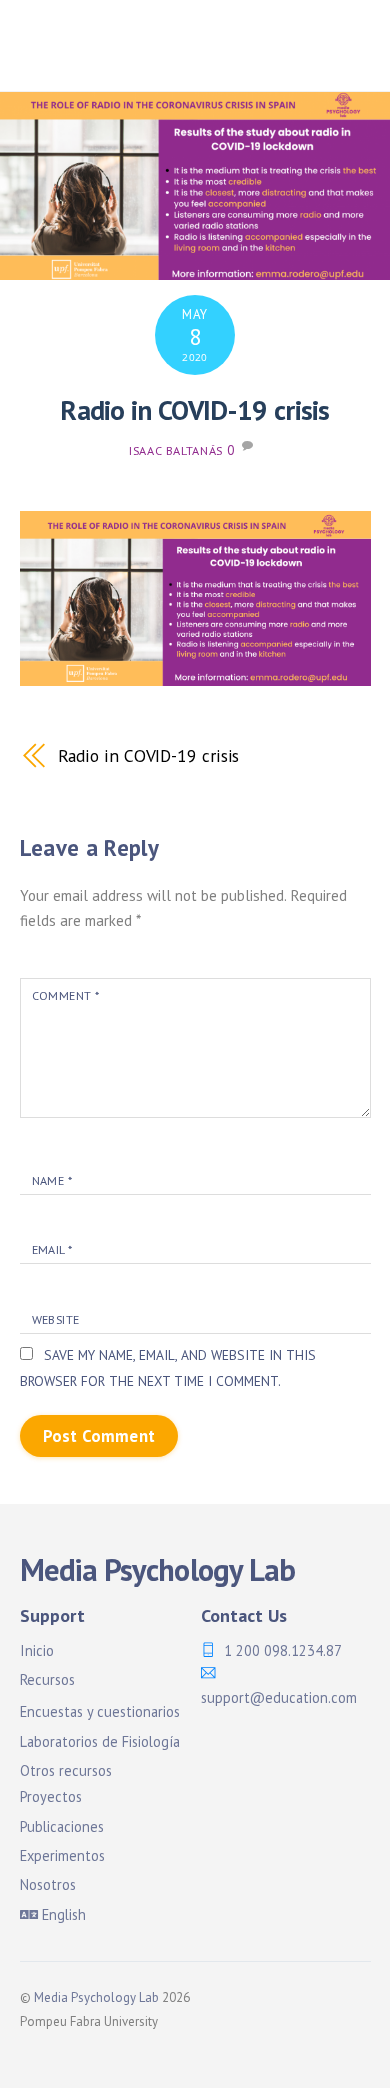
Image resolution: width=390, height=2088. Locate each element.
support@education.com (279, 1697)
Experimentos (62, 1855)
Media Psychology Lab (96, 1997)
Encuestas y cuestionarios (100, 1711)
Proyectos (51, 1796)
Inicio (37, 1650)
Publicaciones (62, 1826)
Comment (66, 995)
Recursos (47, 1679)
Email (52, 1249)
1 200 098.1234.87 (283, 1650)
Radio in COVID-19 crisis (195, 410)
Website (56, 1319)
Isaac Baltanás (176, 450)
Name (52, 1180)
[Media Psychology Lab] (145, 66)
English (62, 1914)
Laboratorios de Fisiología (100, 1741)
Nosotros (48, 1884)
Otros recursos (66, 1770)
